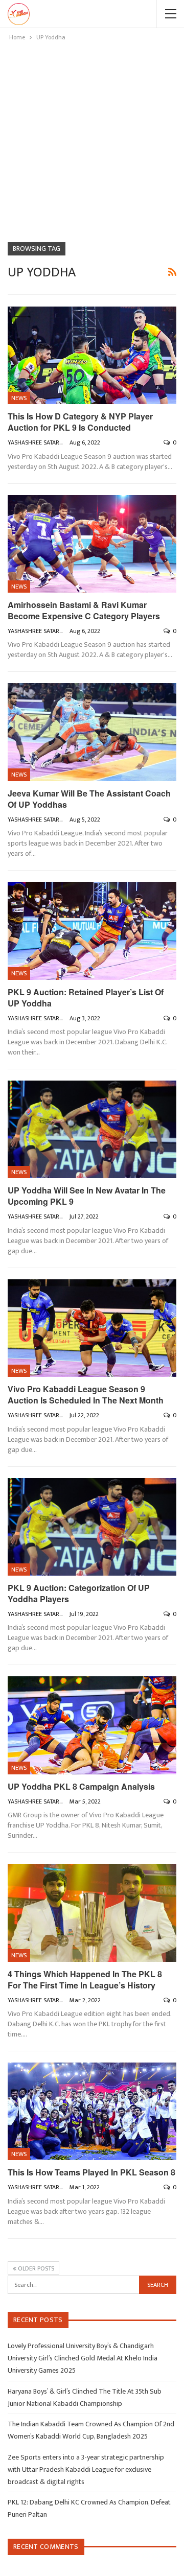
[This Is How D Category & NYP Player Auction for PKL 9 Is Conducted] (92, 355)
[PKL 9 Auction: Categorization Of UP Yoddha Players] (92, 1527)
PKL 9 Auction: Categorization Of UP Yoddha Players (79, 1593)
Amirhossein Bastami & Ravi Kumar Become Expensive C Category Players (84, 610)
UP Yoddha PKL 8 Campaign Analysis (81, 1786)
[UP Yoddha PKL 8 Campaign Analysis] (92, 1725)
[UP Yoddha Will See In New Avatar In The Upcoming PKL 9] (92, 1129)
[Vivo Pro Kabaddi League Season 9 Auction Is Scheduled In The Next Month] (92, 1328)
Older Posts (35, 2268)
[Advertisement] (92, 140)
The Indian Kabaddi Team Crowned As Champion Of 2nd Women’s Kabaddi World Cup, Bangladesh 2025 (91, 2430)
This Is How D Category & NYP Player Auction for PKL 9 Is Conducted (80, 422)
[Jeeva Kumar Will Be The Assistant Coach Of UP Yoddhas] (92, 732)
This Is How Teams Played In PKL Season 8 (91, 2172)
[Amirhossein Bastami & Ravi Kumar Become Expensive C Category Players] (92, 544)
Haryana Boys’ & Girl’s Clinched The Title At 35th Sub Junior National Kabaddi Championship (85, 2397)
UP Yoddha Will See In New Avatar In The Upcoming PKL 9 (87, 1196)
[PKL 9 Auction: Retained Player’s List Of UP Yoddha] (92, 931)
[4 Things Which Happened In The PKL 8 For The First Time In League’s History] (92, 1913)
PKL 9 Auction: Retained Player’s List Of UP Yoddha (86, 998)
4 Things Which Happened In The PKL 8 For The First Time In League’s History (85, 1980)
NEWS (19, 398)
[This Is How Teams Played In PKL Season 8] (92, 2111)
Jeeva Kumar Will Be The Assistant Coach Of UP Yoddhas (89, 799)
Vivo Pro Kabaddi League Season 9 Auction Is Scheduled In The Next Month (86, 1395)
